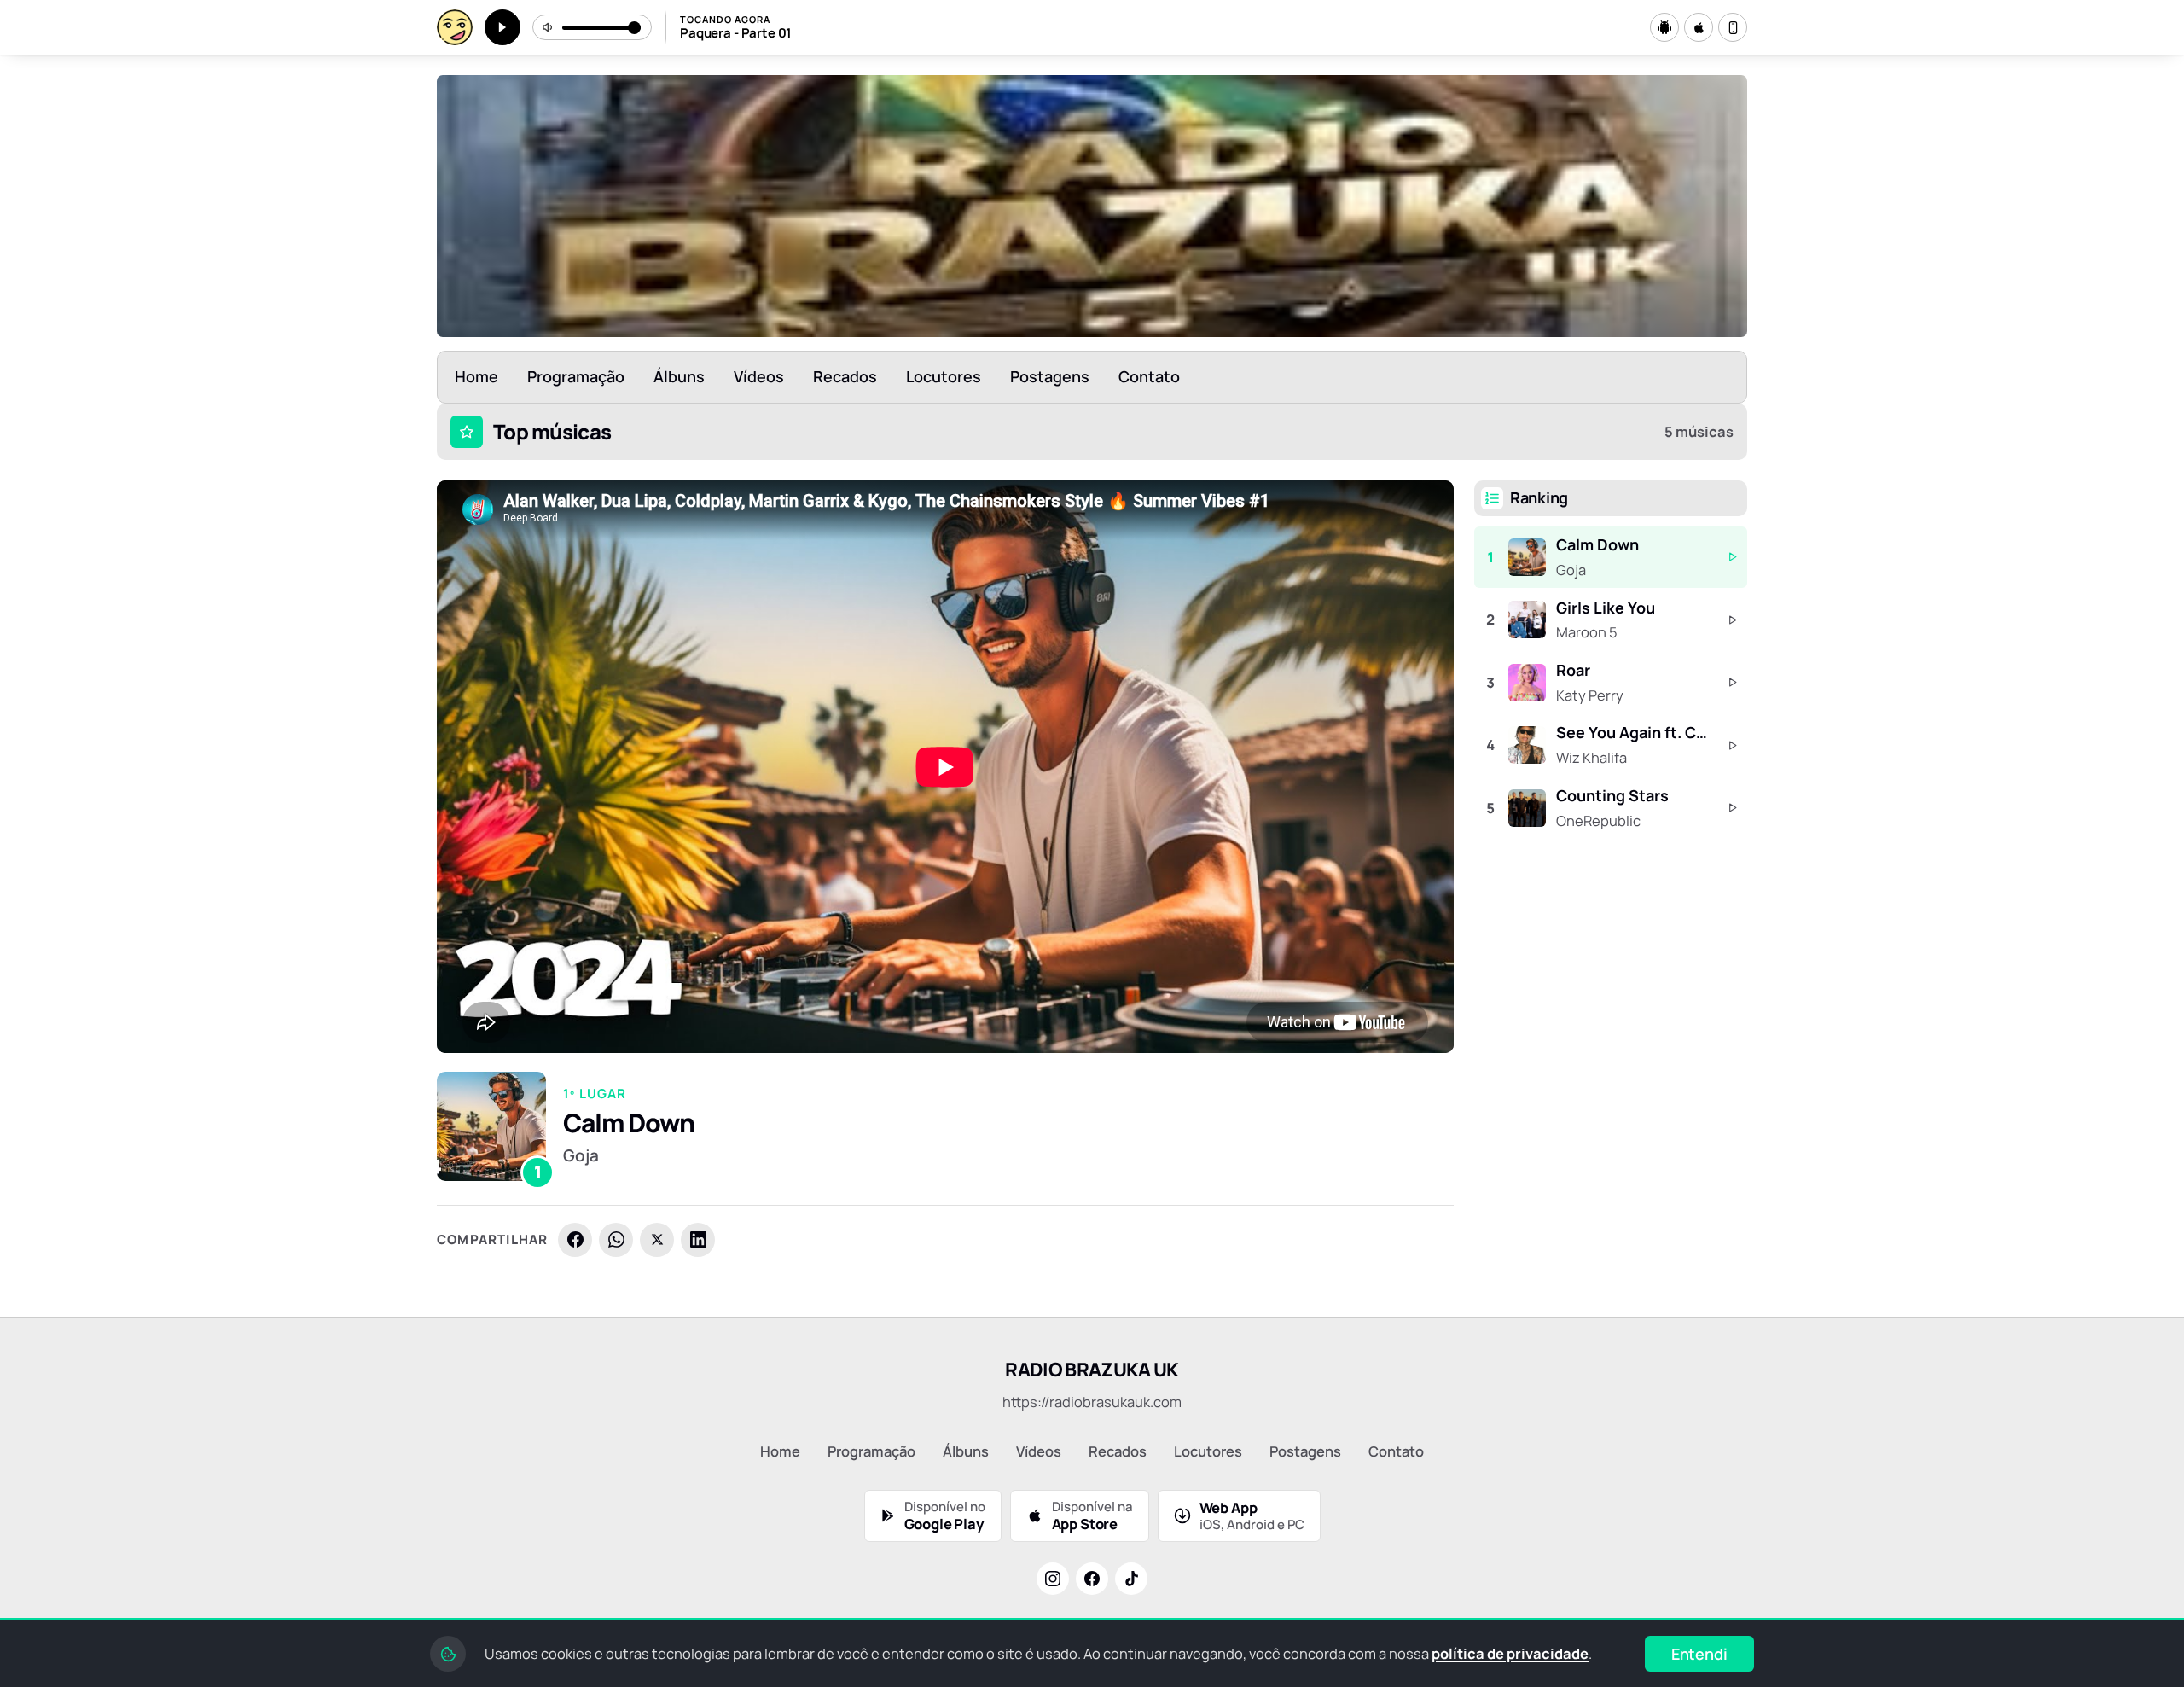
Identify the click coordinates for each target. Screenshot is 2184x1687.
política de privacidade (1510, 1653)
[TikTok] (1131, 1579)
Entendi (1699, 1654)
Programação (576, 376)
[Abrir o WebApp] (1733, 27)
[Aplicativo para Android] (1664, 27)
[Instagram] (1053, 1579)
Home (476, 376)
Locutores (944, 376)
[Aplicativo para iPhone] (1699, 27)
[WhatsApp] (616, 1240)
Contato (1149, 376)
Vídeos (759, 376)
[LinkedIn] (698, 1240)
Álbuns (679, 376)
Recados (845, 376)
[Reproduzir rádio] (502, 27)
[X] (657, 1240)
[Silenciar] (549, 27)
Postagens (1050, 376)
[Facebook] (575, 1240)
